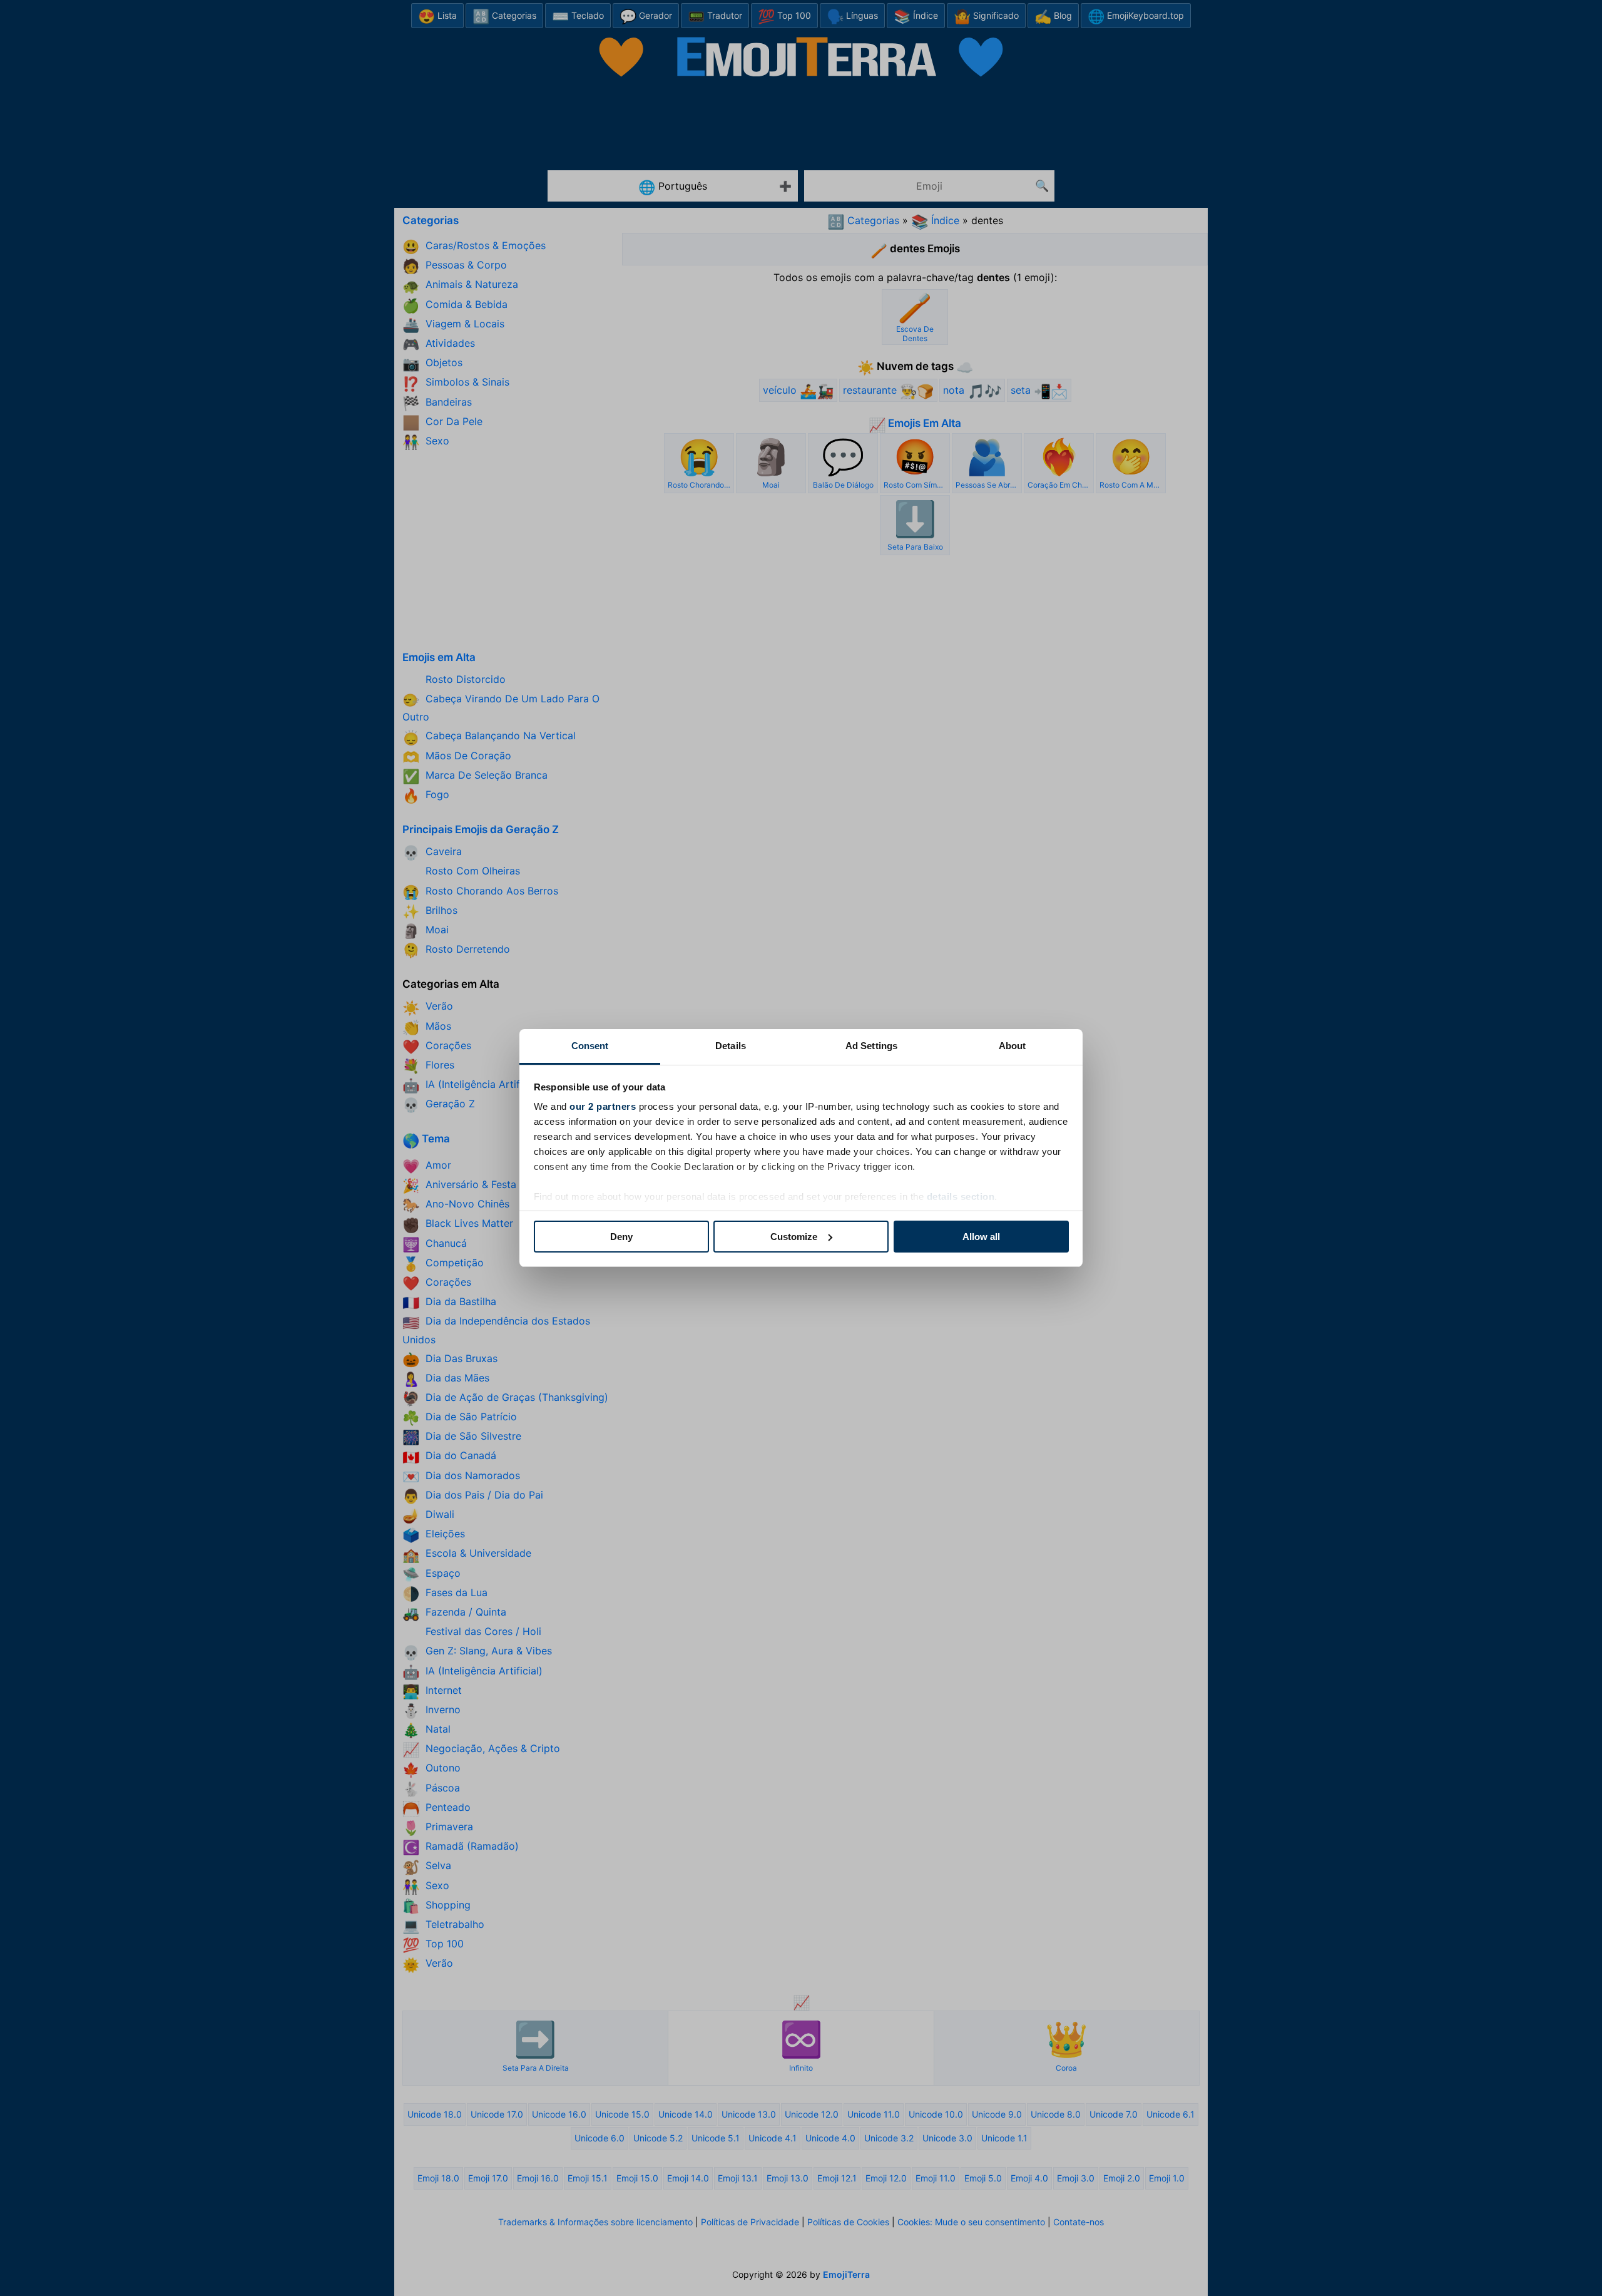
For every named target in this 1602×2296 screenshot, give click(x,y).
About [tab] (1013, 1046)
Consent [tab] (590, 1046)
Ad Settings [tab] (871, 1046)
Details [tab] (731, 1046)
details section (961, 1197)
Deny (621, 1237)
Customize (794, 1237)
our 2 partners (603, 1106)
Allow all (981, 1237)
